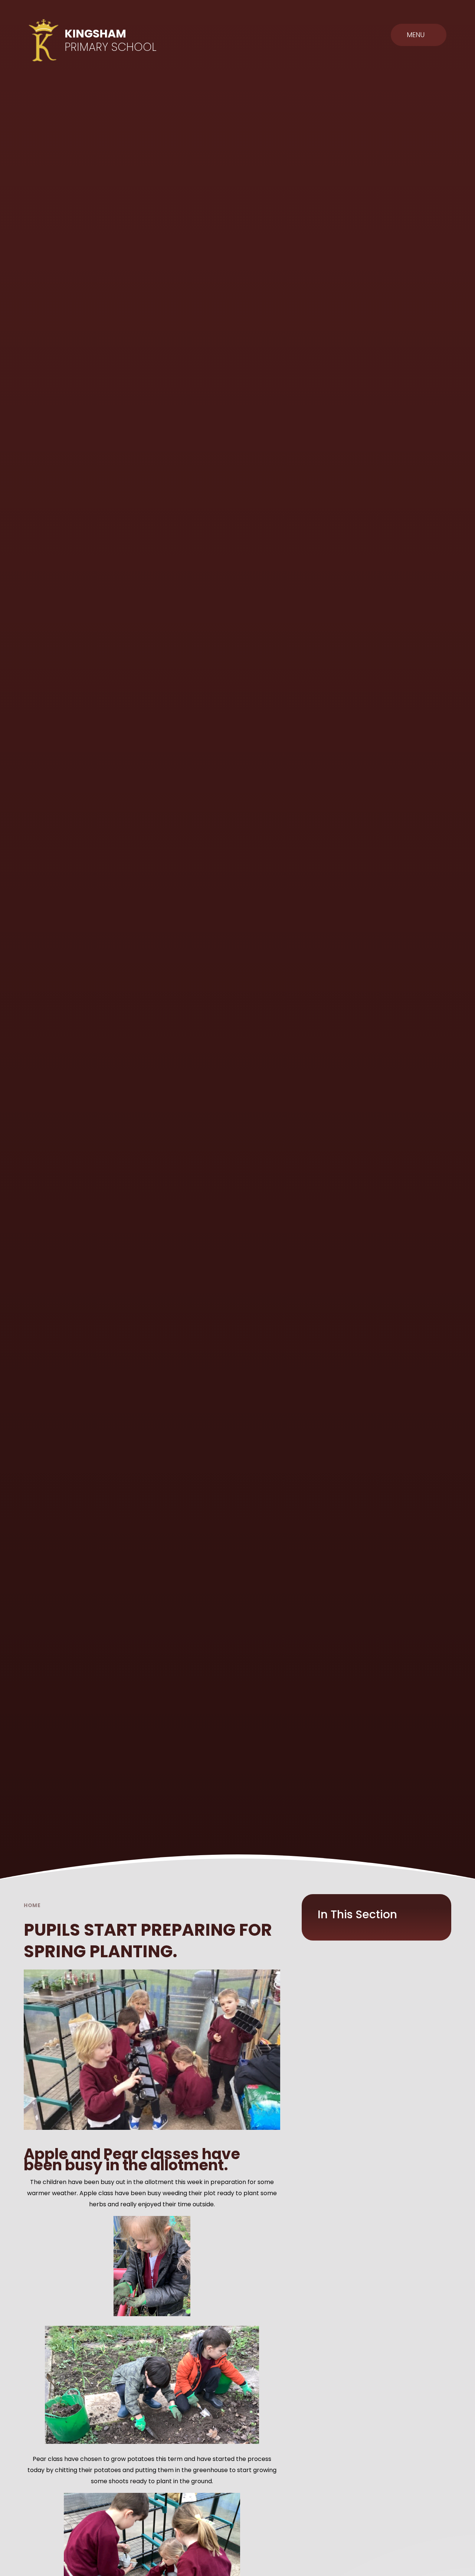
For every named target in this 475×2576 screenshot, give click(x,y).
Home (32, 1905)
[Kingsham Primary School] (44, 40)
